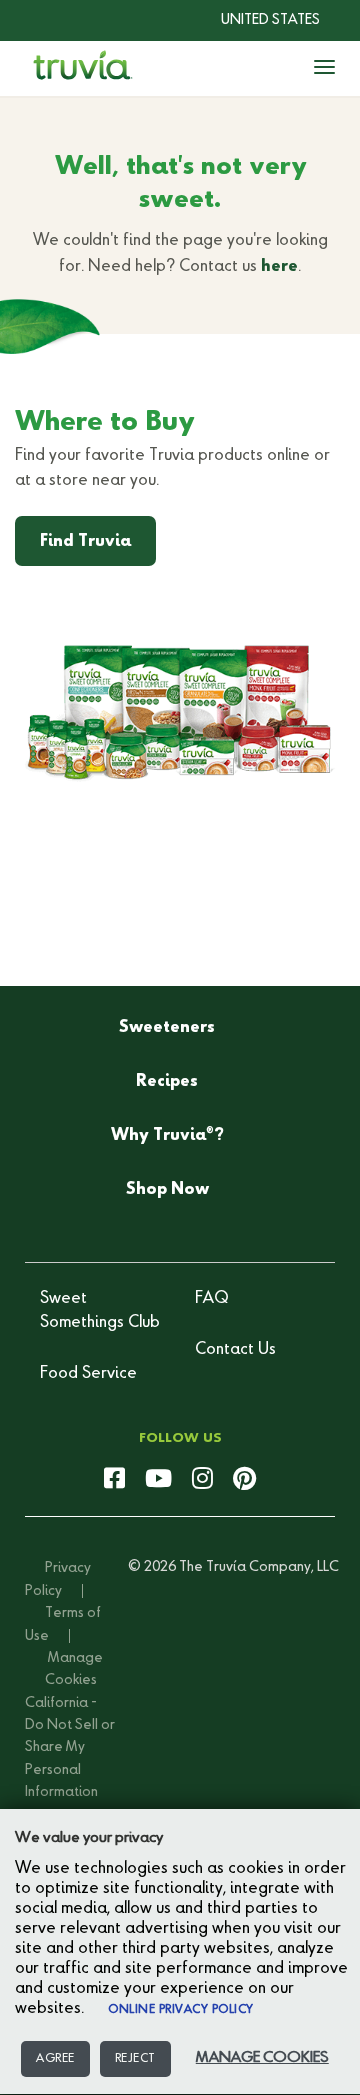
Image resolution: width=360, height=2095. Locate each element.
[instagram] (202, 1480)
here (279, 267)
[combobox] (255, 20)
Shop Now (167, 1190)
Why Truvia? (167, 1135)
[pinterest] (244, 1480)
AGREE (55, 2059)
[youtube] (158, 1480)
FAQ (212, 1299)
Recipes (167, 1082)
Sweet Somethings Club (100, 1311)
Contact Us (235, 1350)
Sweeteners (167, 1028)
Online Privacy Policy (181, 2010)
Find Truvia (85, 542)
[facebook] (114, 1480)
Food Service (88, 1374)
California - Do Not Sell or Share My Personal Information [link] (70, 1748)
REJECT (135, 2059)
